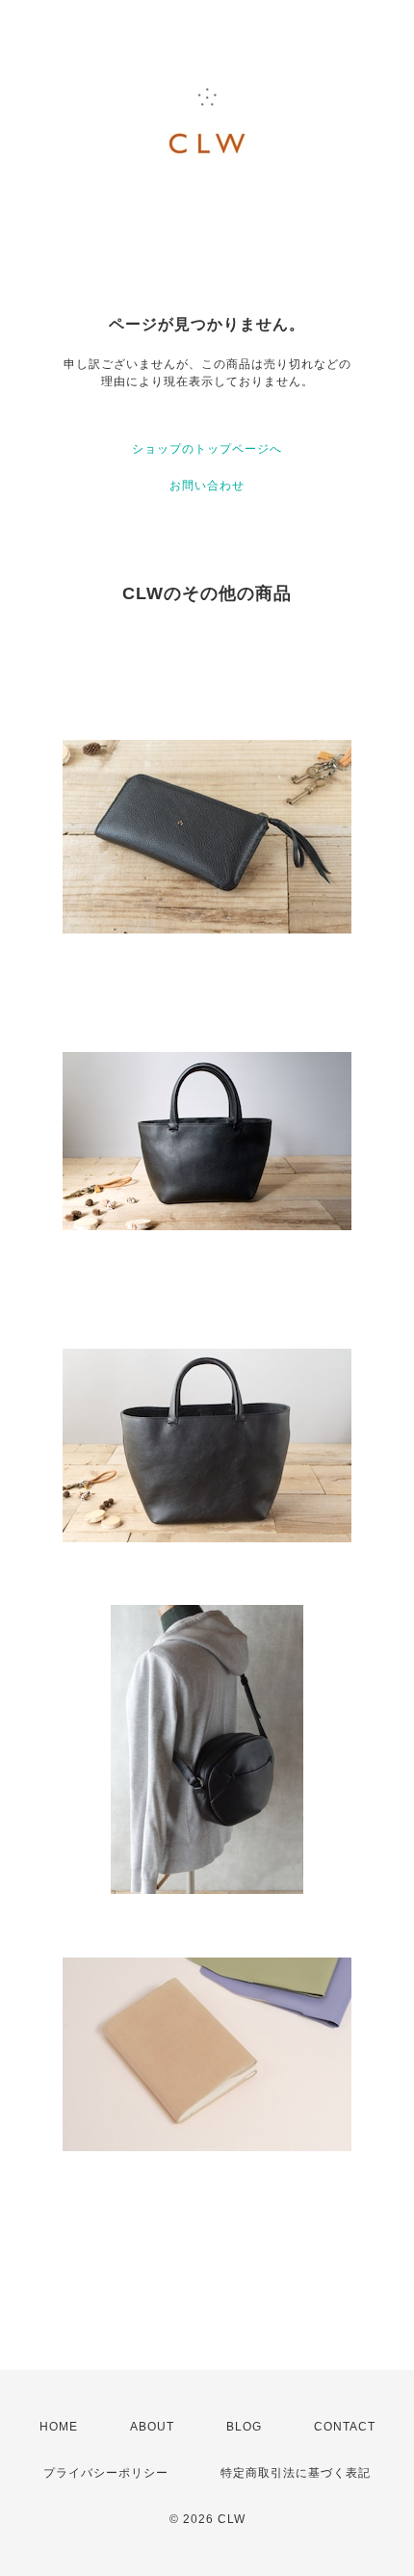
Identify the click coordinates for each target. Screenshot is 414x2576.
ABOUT (152, 2427)
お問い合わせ (207, 486)
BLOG (244, 2427)
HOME (59, 2427)
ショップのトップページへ (207, 449)
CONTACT (345, 2427)
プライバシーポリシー (106, 2473)
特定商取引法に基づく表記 (296, 2473)
